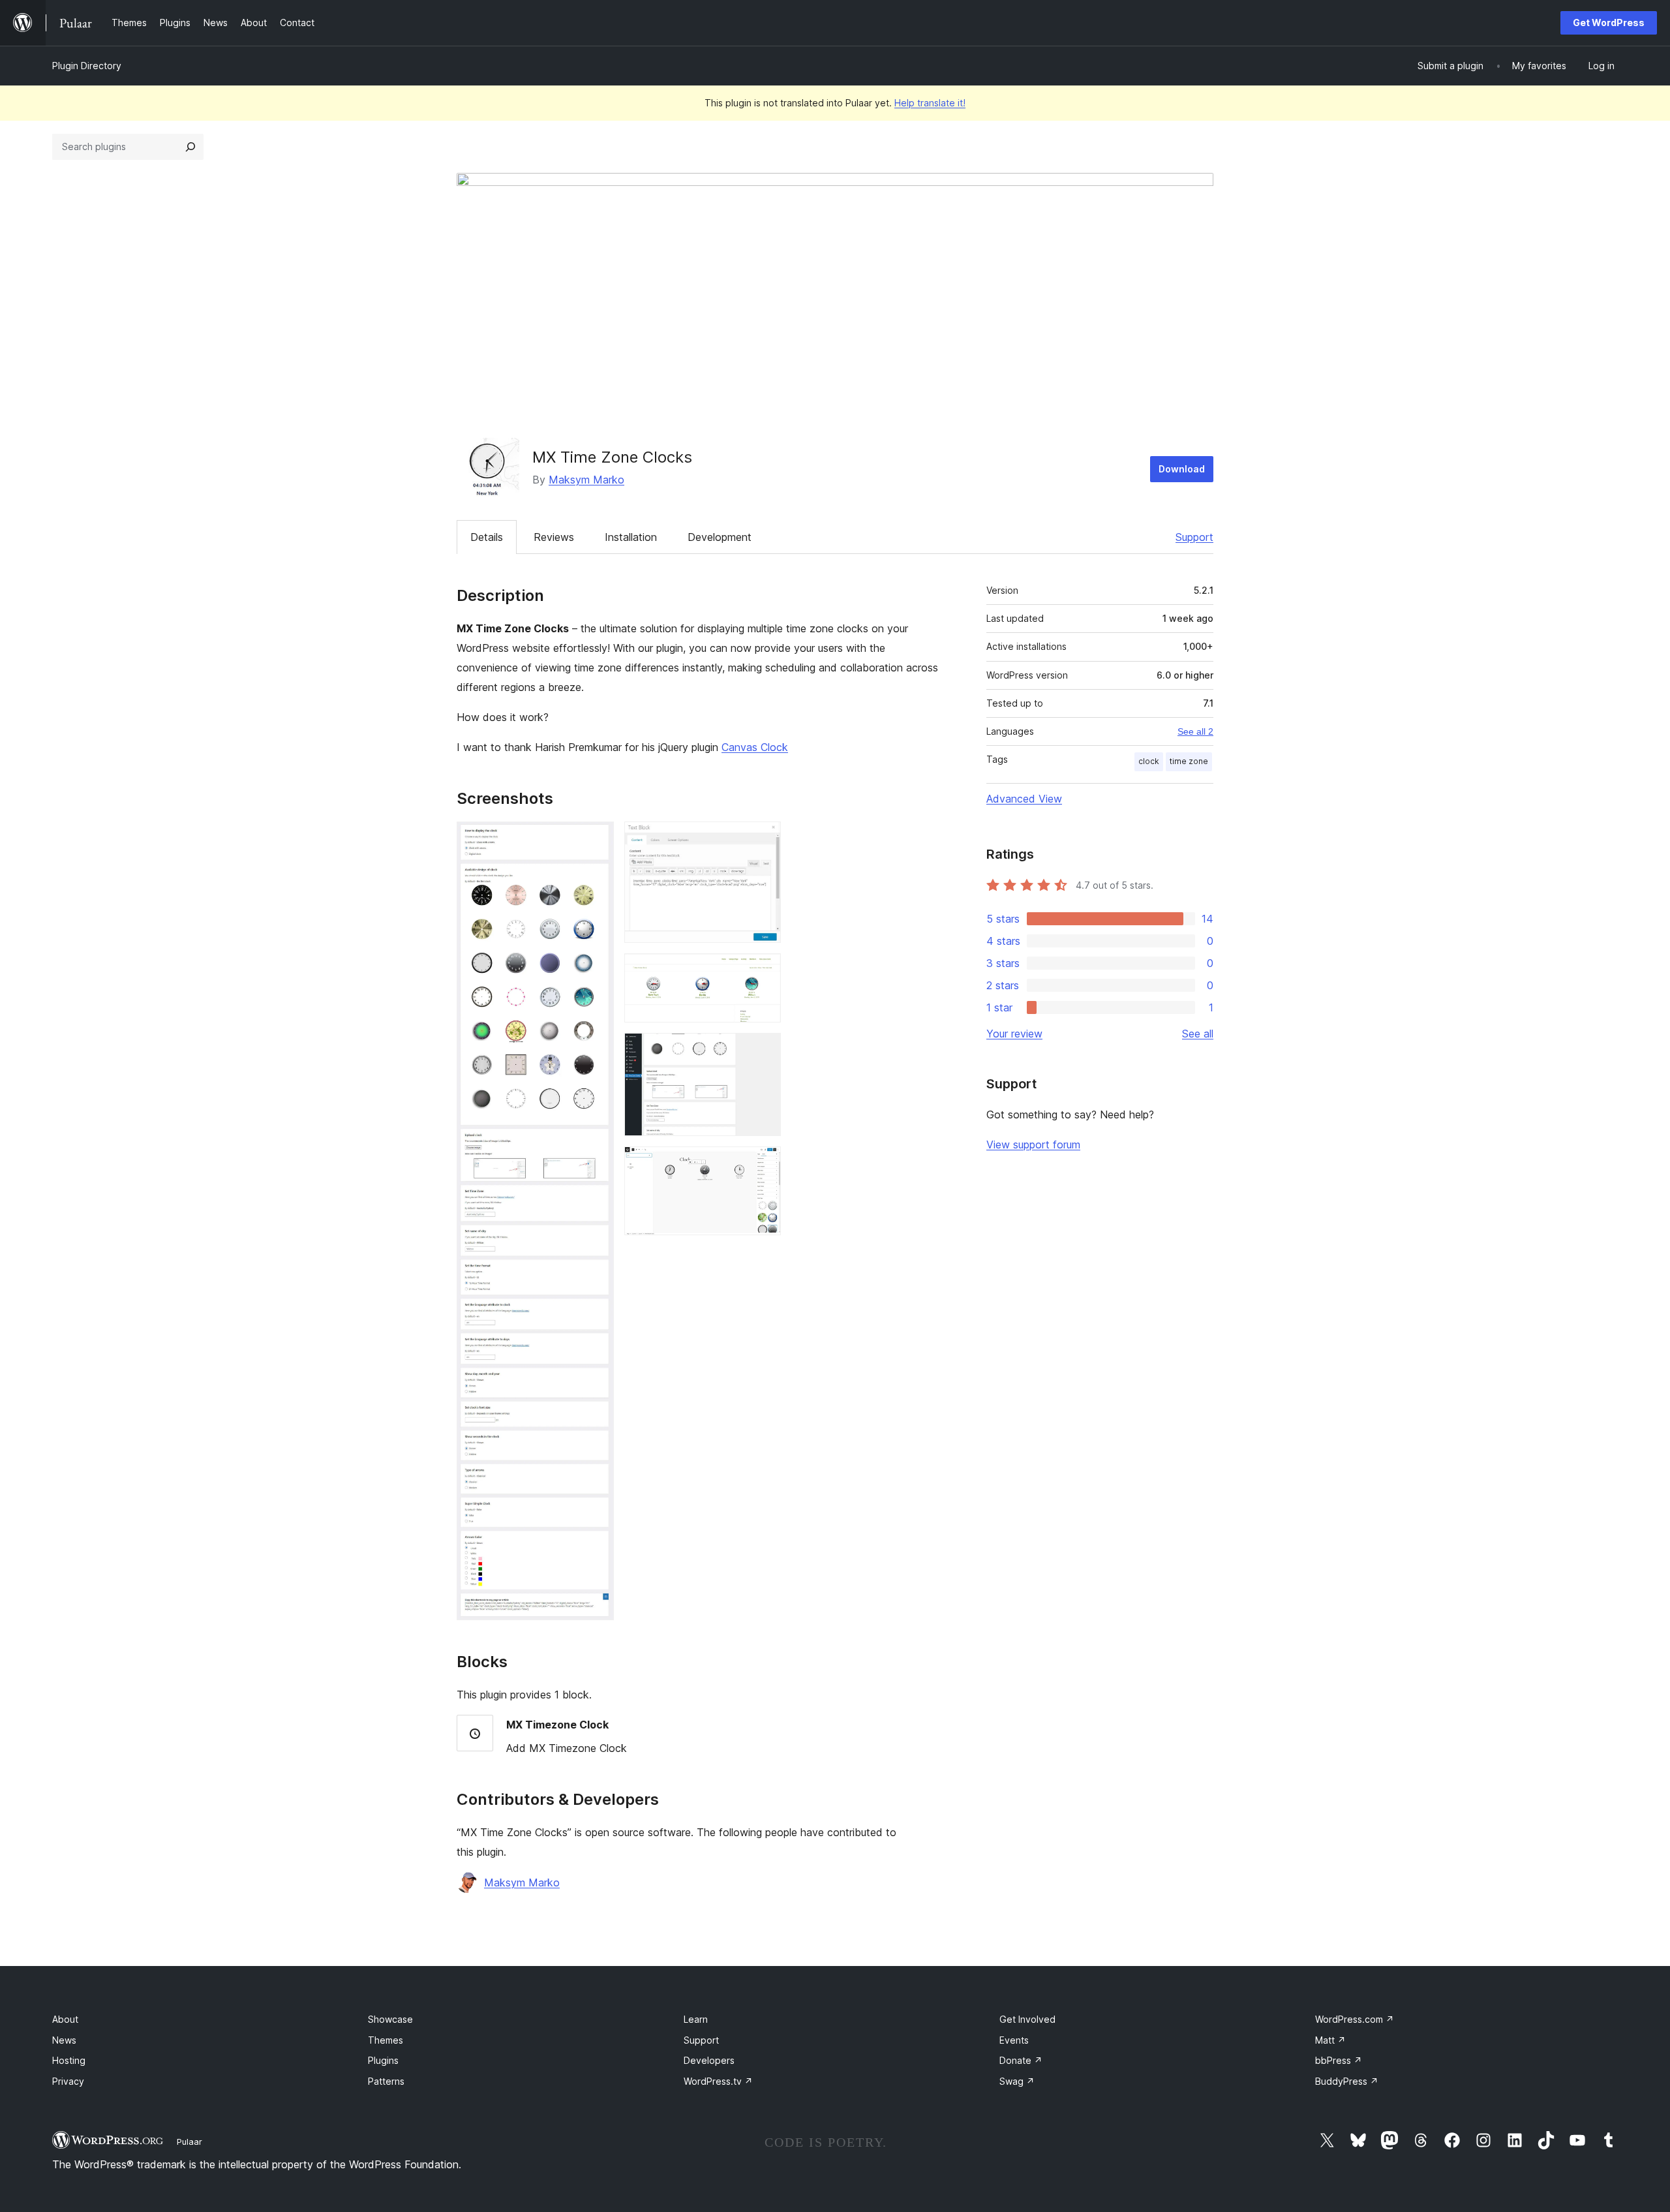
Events (1014, 2040)
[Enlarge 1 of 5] (596, 839)
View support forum (1033, 1144)
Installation (631, 537)
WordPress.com (1355, 2019)
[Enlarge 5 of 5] (763, 1164)
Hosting (69, 2060)
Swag (1017, 2081)
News (64, 2040)
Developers (709, 2060)
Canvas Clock (755, 747)
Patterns (386, 2081)
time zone (1189, 761)
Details (487, 537)
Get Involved (1027, 2019)
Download (1182, 469)
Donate (1021, 2060)
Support (1194, 537)
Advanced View (1024, 799)
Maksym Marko (586, 480)
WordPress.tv (718, 2081)
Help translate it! (930, 103)
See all (1198, 1034)
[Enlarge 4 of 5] (763, 1051)
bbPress (1339, 2060)
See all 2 (1195, 731)
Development (720, 537)
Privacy (68, 2081)
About (65, 2019)
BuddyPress (1347, 2081)
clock (1149, 761)
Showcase (390, 2019)
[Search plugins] (190, 147)
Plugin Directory (87, 66)
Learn (696, 2019)
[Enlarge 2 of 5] (763, 839)
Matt (1330, 2040)
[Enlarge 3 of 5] (763, 971)
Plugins (383, 2060)
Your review (1014, 1034)
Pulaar (190, 2142)
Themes (386, 2040)
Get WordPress (1609, 23)
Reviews (554, 537)
